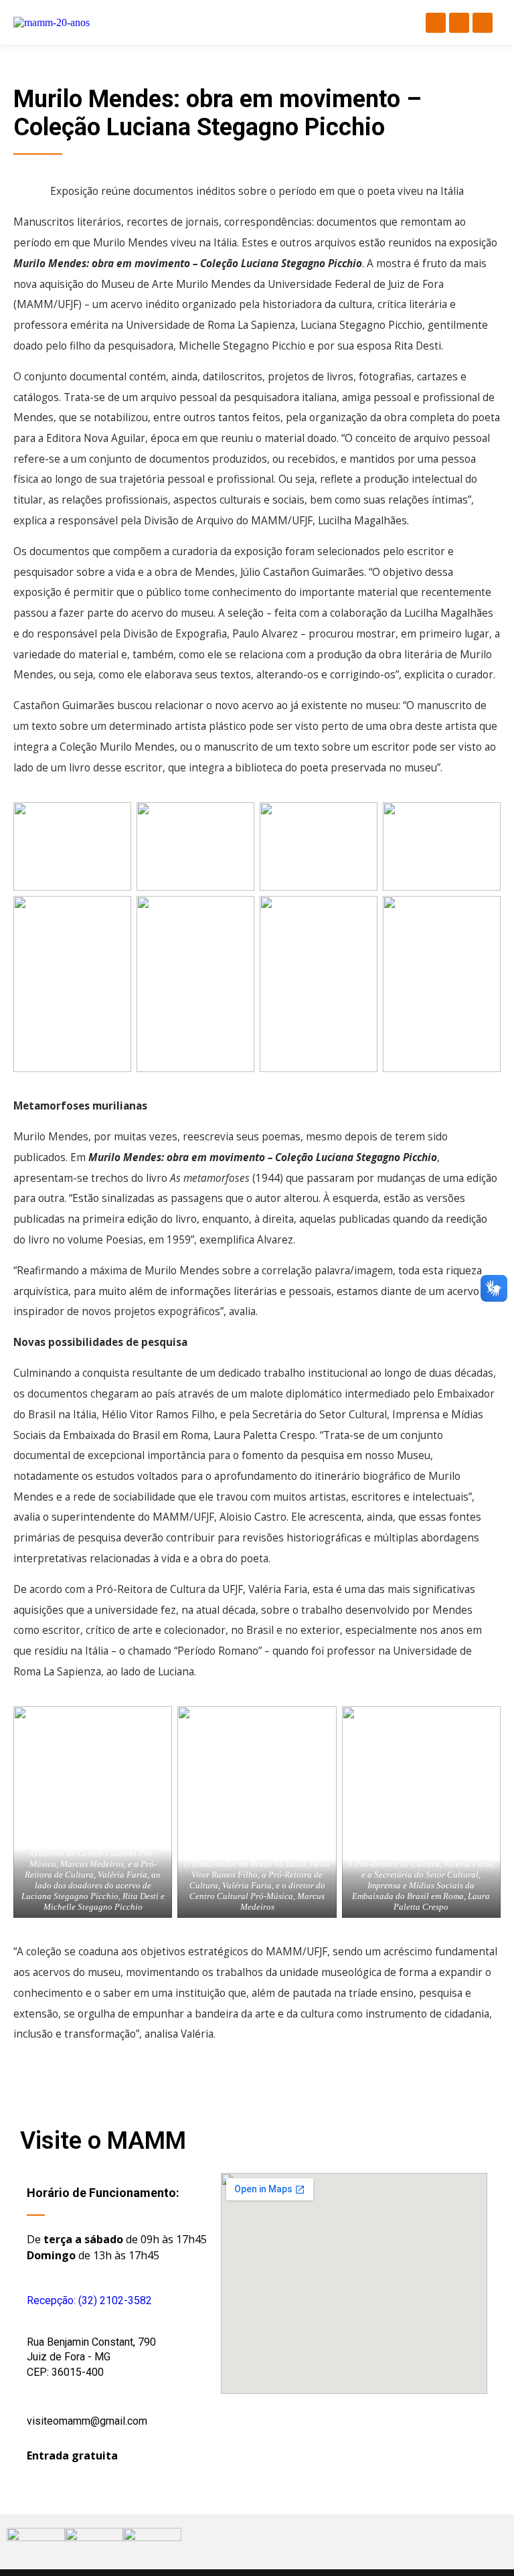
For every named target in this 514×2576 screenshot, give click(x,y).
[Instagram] (459, 23)
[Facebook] (436, 23)
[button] (255, 22)
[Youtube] (483, 23)
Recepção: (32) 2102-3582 (89, 2300)
